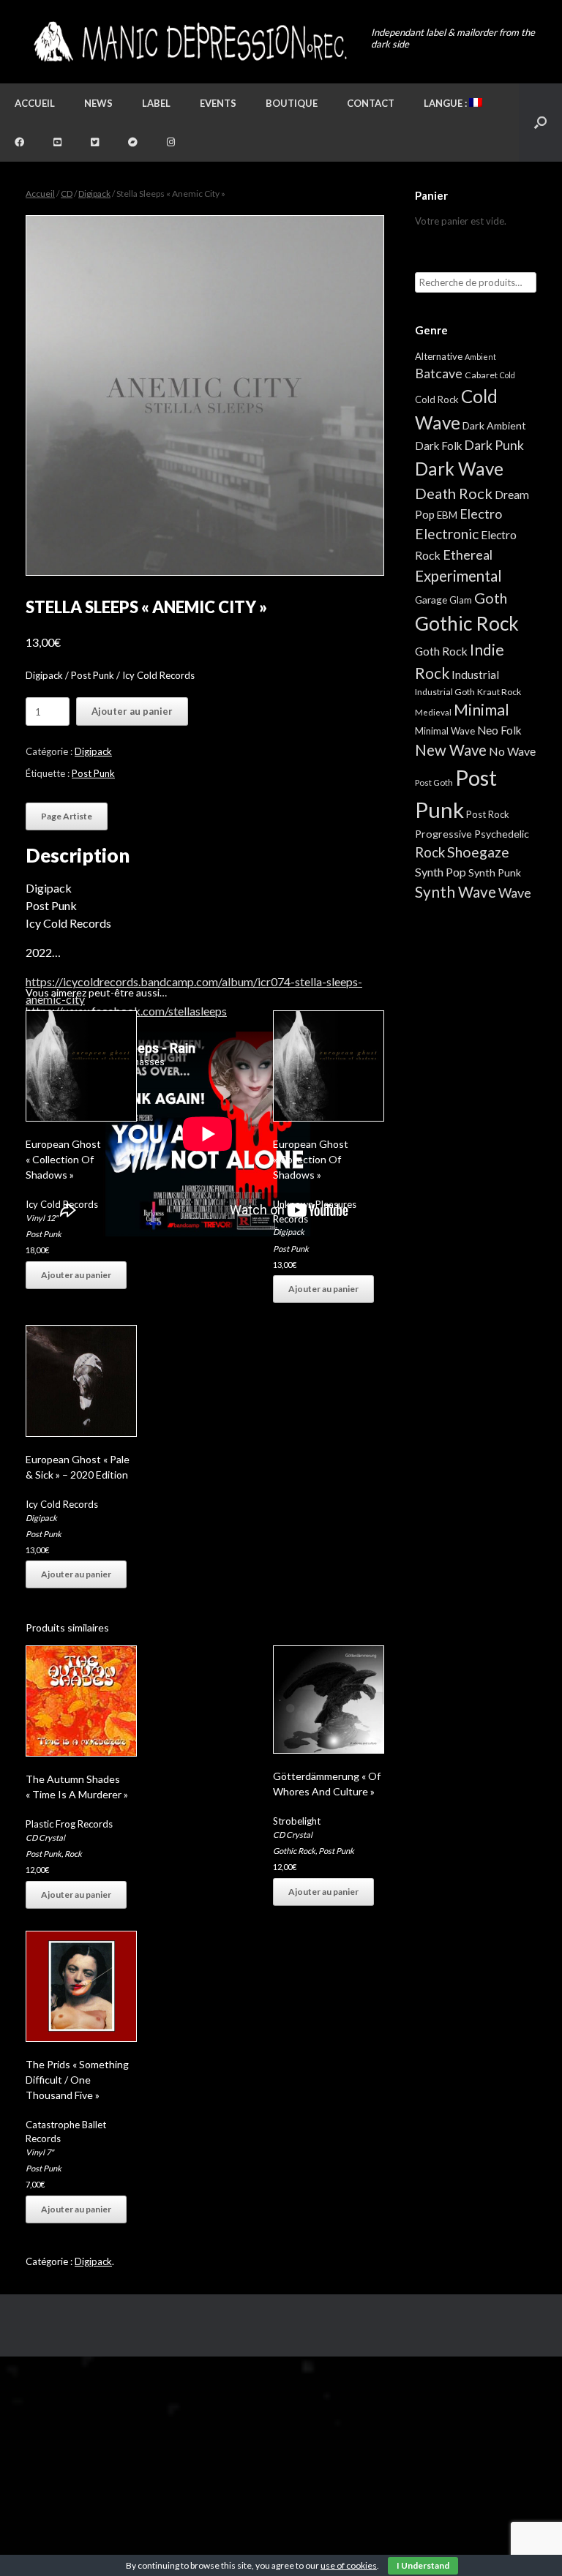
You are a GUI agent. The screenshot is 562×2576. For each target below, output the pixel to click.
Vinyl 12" (42, 1218)
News (98, 103)
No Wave (512, 751)
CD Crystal (45, 1837)
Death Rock (454, 493)
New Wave (451, 750)
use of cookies (349, 2565)
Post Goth (434, 782)
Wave (515, 893)
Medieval (433, 712)
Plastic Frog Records (69, 1824)
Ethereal (468, 555)
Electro (481, 514)
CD (67, 194)
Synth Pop (441, 872)
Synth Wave (456, 892)
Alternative (439, 356)
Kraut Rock (499, 692)
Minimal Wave (445, 731)
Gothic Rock (294, 1851)
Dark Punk (494, 445)
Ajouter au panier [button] (76, 1275)
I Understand (423, 2565)
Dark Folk (438, 446)
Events (218, 103)
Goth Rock (441, 651)
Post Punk (93, 773)
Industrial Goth (445, 692)
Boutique (292, 103)
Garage (431, 600)
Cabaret (481, 375)
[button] (540, 123)
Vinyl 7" (40, 2152)
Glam (461, 600)
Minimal (482, 710)
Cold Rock (437, 399)
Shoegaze (478, 852)
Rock (73, 1854)
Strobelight (297, 1821)
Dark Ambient (494, 425)
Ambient (480, 357)
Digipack (94, 194)
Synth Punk (495, 872)
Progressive (443, 834)
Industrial (475, 675)
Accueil (35, 103)
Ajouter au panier (132, 711)
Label (156, 103)
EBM (447, 515)
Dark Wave (459, 469)
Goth (491, 598)
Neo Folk (499, 730)
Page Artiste (67, 816)
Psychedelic (502, 834)
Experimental (458, 576)
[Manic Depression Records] (189, 42)
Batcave (439, 373)
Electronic (447, 534)
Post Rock (488, 814)
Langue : (446, 103)
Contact (371, 103)
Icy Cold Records (62, 1204)
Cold (507, 375)
